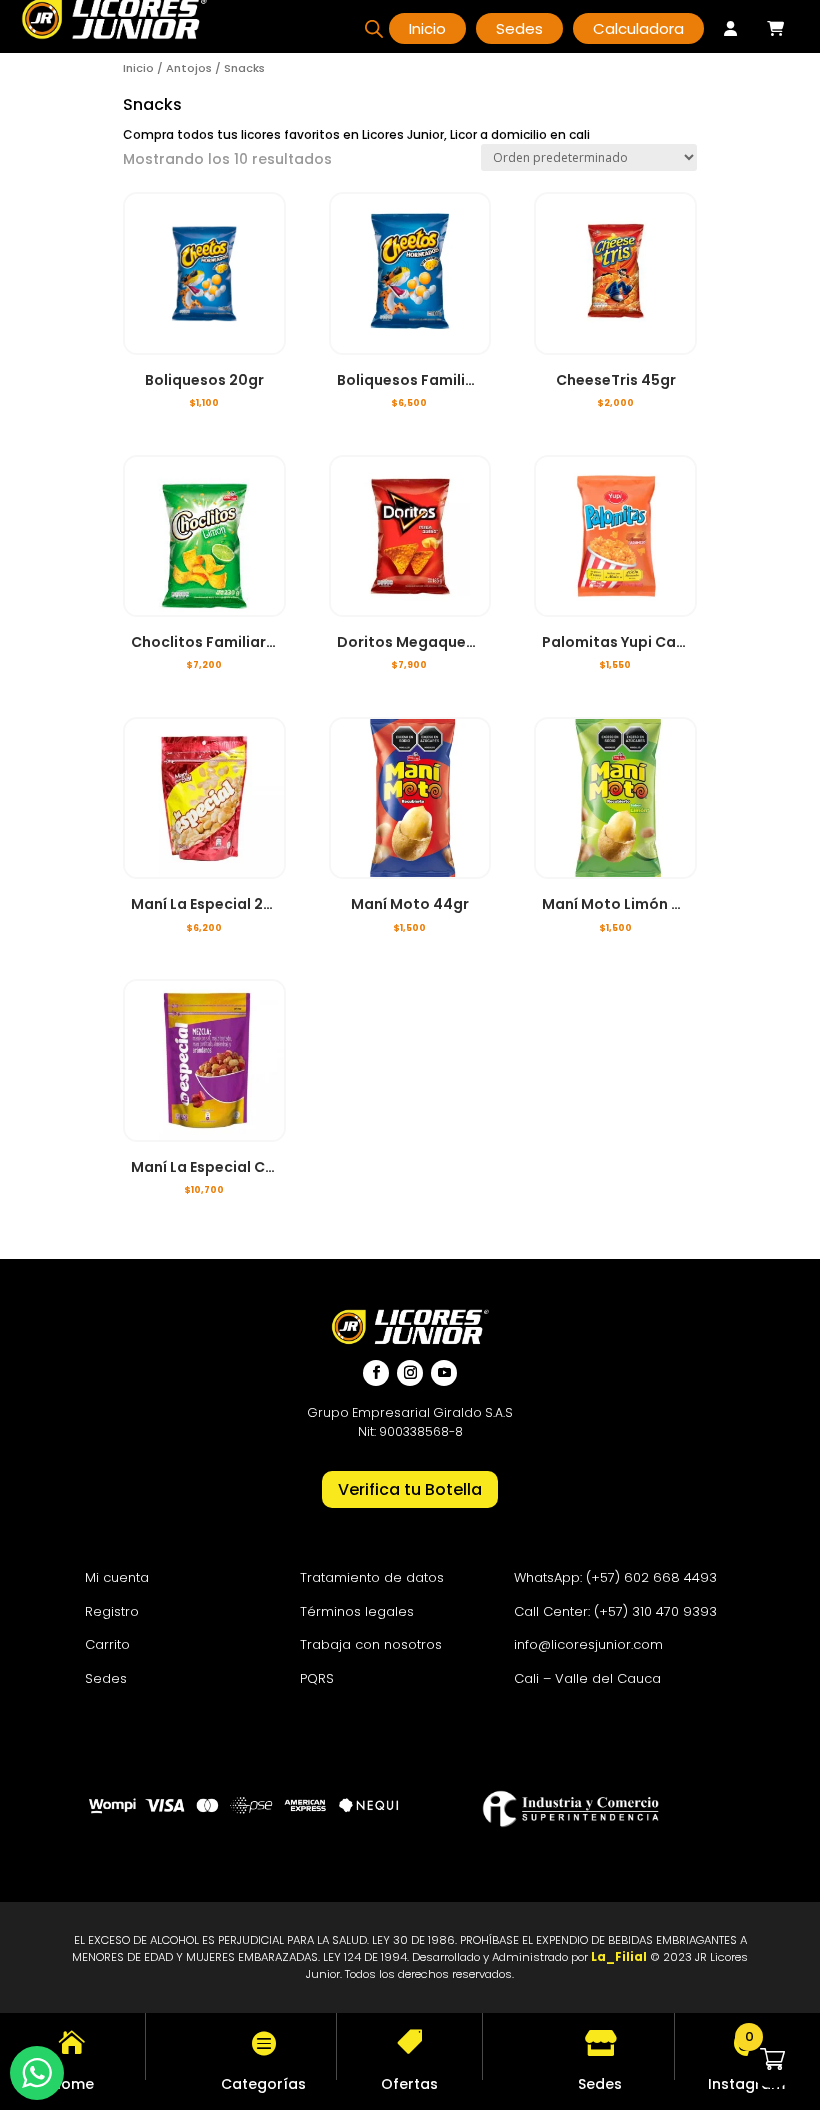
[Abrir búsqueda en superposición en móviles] (374, 28)
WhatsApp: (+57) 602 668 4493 (615, 1577)
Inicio (138, 68)
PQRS (317, 1678)
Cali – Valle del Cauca (587, 1678)
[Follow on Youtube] (444, 1373)
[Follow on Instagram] (410, 1373)
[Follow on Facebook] (376, 1373)
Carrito (107, 1644)
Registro (112, 1611)
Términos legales (357, 1611)
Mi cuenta (117, 1577)
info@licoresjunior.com (588, 1644)
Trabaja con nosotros (371, 1644)
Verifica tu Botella (410, 1489)
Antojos (189, 68)
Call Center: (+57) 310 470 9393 (615, 1611)
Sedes (106, 1678)
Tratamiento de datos (372, 1577)
